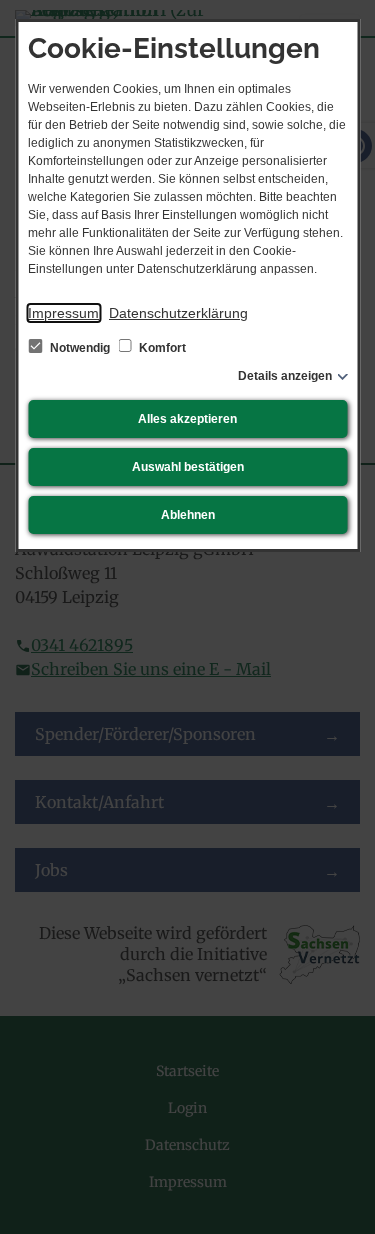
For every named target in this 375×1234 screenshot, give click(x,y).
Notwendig (80, 348)
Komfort (161, 348)
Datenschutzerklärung (178, 313)
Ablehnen (188, 515)
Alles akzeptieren (187, 419)
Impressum (63, 313)
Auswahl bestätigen (188, 467)
